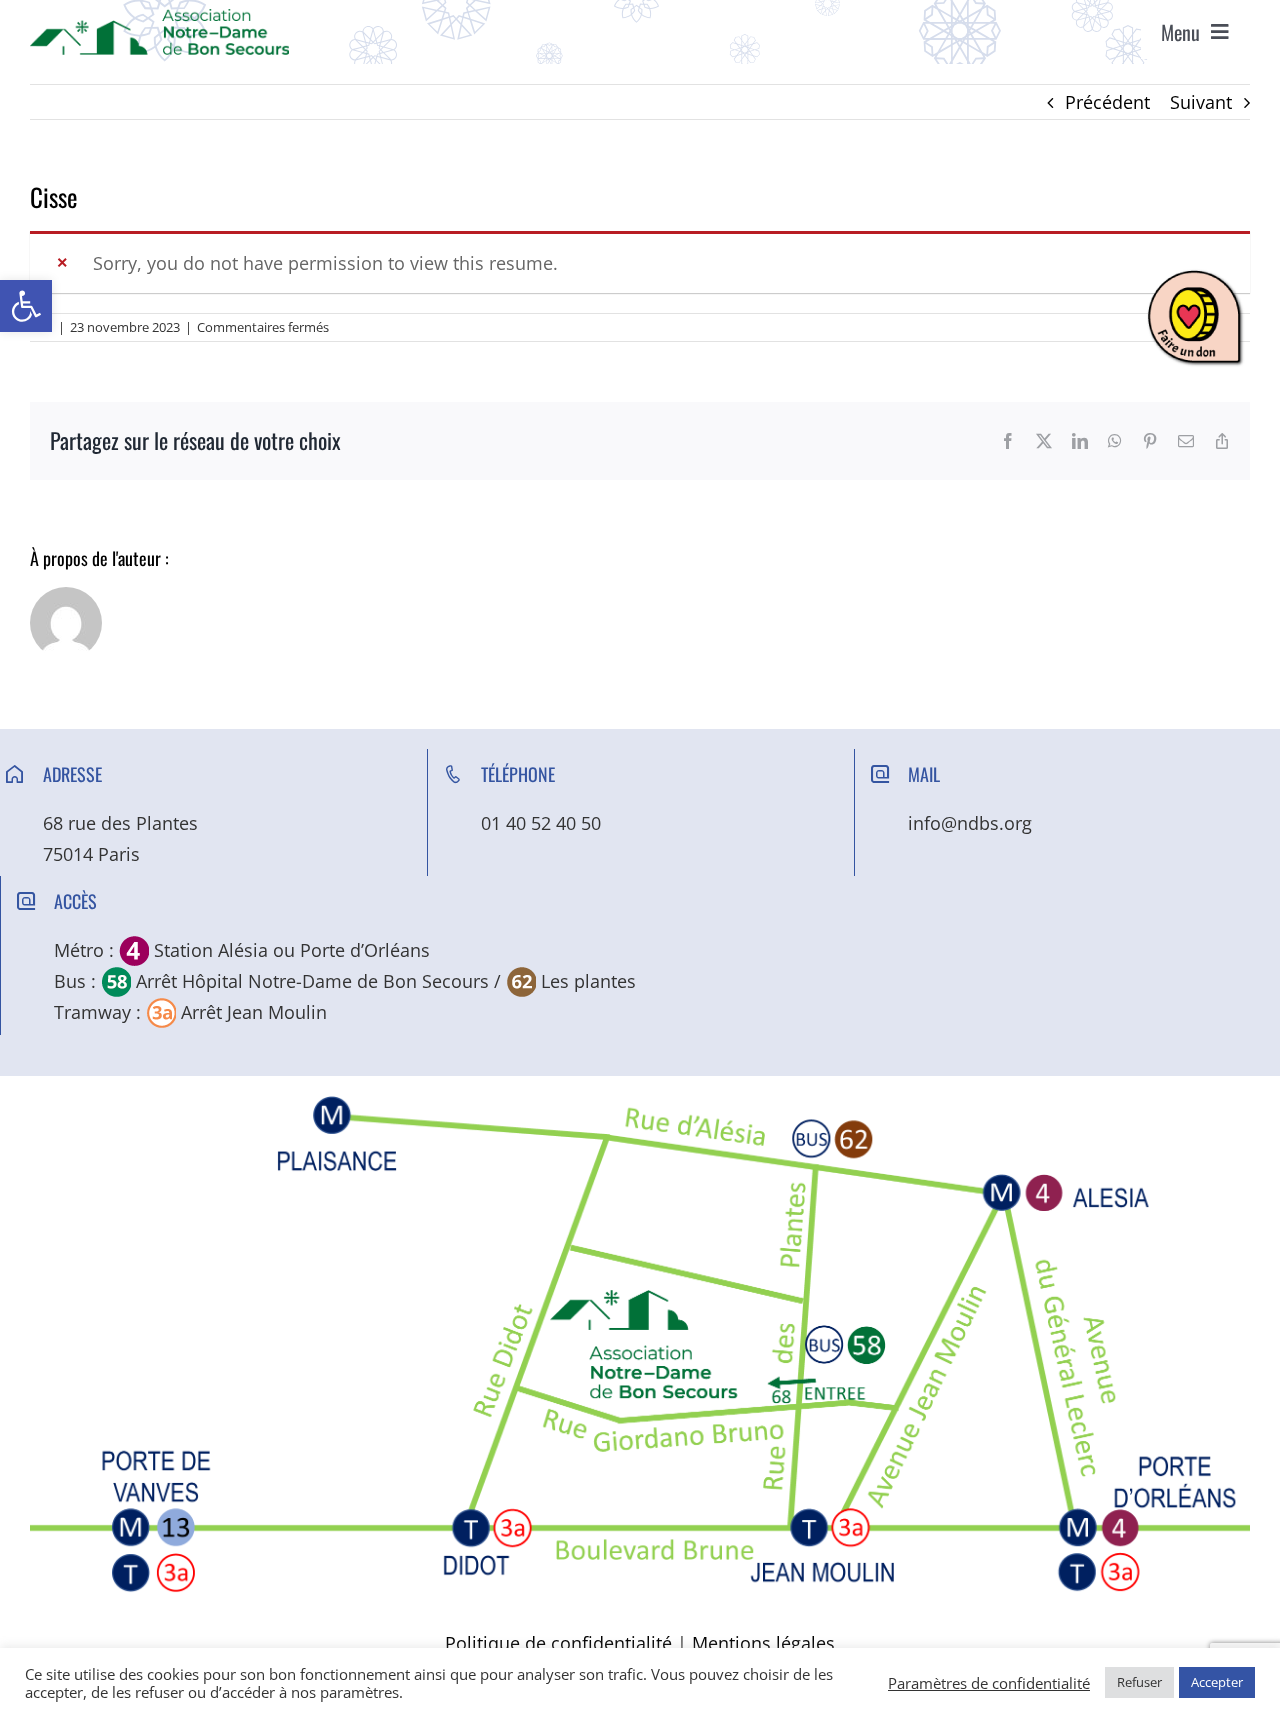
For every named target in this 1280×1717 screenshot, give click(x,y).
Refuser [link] (1139, 1682)
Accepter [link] (1217, 1682)
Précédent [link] (1107, 102)
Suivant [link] (1201, 102)
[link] (26, 306)
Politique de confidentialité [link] (558, 1643)
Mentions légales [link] (763, 1643)
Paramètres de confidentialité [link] (989, 1683)
